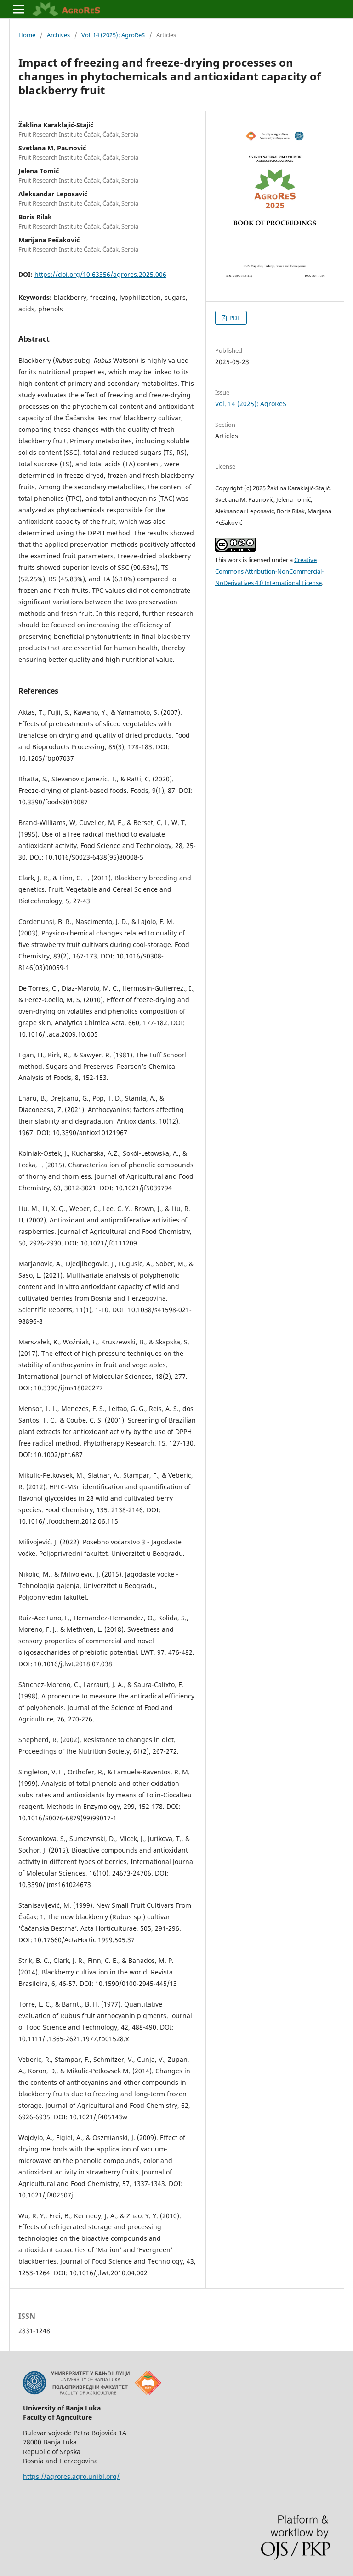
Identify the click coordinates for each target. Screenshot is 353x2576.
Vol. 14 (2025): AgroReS (113, 35)
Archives (58, 35)
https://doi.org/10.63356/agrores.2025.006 (100, 274)
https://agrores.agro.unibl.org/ (71, 2476)
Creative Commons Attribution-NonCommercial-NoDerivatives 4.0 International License (269, 571)
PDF (234, 318)
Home (27, 35)
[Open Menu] (18, 9)
